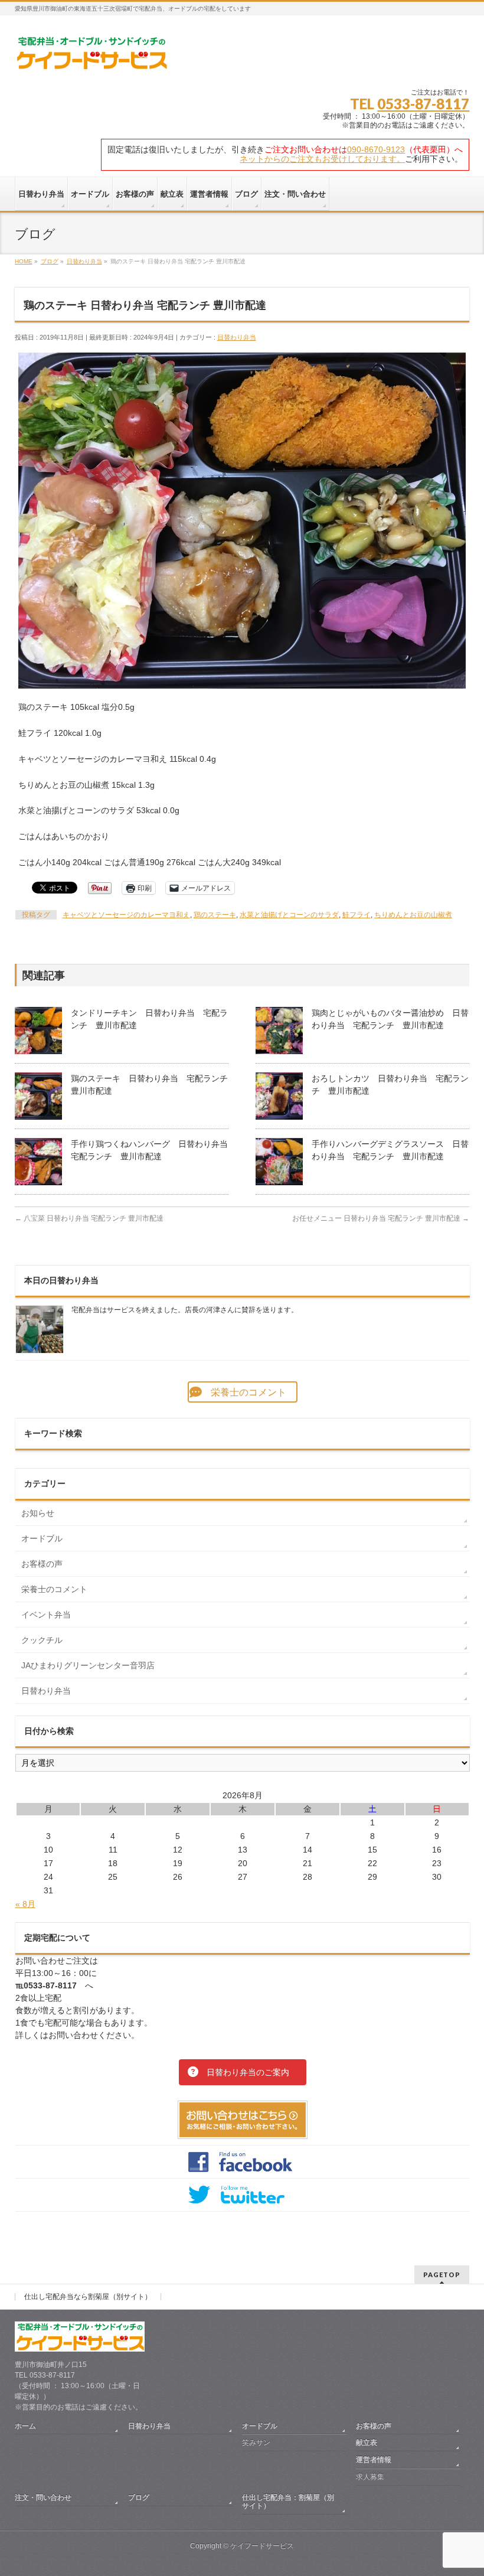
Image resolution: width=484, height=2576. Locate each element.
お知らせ (38, 1513)
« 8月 (25, 1904)
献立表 (367, 2443)
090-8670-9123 (376, 149)
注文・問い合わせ (43, 2497)
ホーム (25, 2426)
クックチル (42, 1640)
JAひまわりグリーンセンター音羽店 (88, 1665)
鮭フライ (357, 915)
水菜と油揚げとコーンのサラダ (289, 915)
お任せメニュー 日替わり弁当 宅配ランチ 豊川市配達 (381, 1218)
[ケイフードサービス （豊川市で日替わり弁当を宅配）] (91, 57)
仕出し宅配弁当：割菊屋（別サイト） (288, 2502)
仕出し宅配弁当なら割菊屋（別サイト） (88, 2297)
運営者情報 (374, 2460)
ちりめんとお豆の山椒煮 (413, 915)
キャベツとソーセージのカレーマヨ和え (126, 915)
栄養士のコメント (54, 1589)
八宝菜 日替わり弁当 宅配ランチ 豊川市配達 (89, 1218)
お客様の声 (42, 1564)
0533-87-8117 (423, 104)
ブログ (139, 2497)
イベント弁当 (46, 1615)
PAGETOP (442, 2275)
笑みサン (256, 2443)
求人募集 (370, 2477)
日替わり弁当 (237, 337)
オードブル (42, 1538)
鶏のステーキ (215, 915)
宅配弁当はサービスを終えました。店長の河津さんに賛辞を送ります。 (185, 1310)
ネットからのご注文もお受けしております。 (322, 159)
